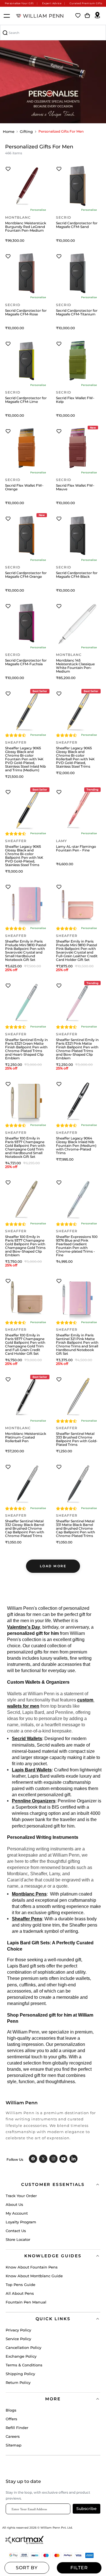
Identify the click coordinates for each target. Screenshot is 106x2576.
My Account (17, 2213)
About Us (14, 2204)
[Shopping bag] (87, 16)
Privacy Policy (18, 2330)
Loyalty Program (21, 2222)
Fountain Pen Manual (26, 2302)
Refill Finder (17, 2428)
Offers (11, 2419)
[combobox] (53, 33)
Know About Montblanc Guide (34, 2276)
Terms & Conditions (24, 2365)
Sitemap (14, 2445)
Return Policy (18, 2382)
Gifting (26, 131)
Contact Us (16, 2231)
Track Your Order (21, 2196)
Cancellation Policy (23, 2347)
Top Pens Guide (20, 2285)
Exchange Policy (21, 2356)
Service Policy (18, 2339)
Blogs (11, 2410)
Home (9, 131)
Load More (53, 1566)
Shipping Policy (20, 2374)
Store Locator (18, 2239)
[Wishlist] (78, 16)
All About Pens (20, 2293)
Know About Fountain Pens (32, 2267)
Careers (13, 2436)
